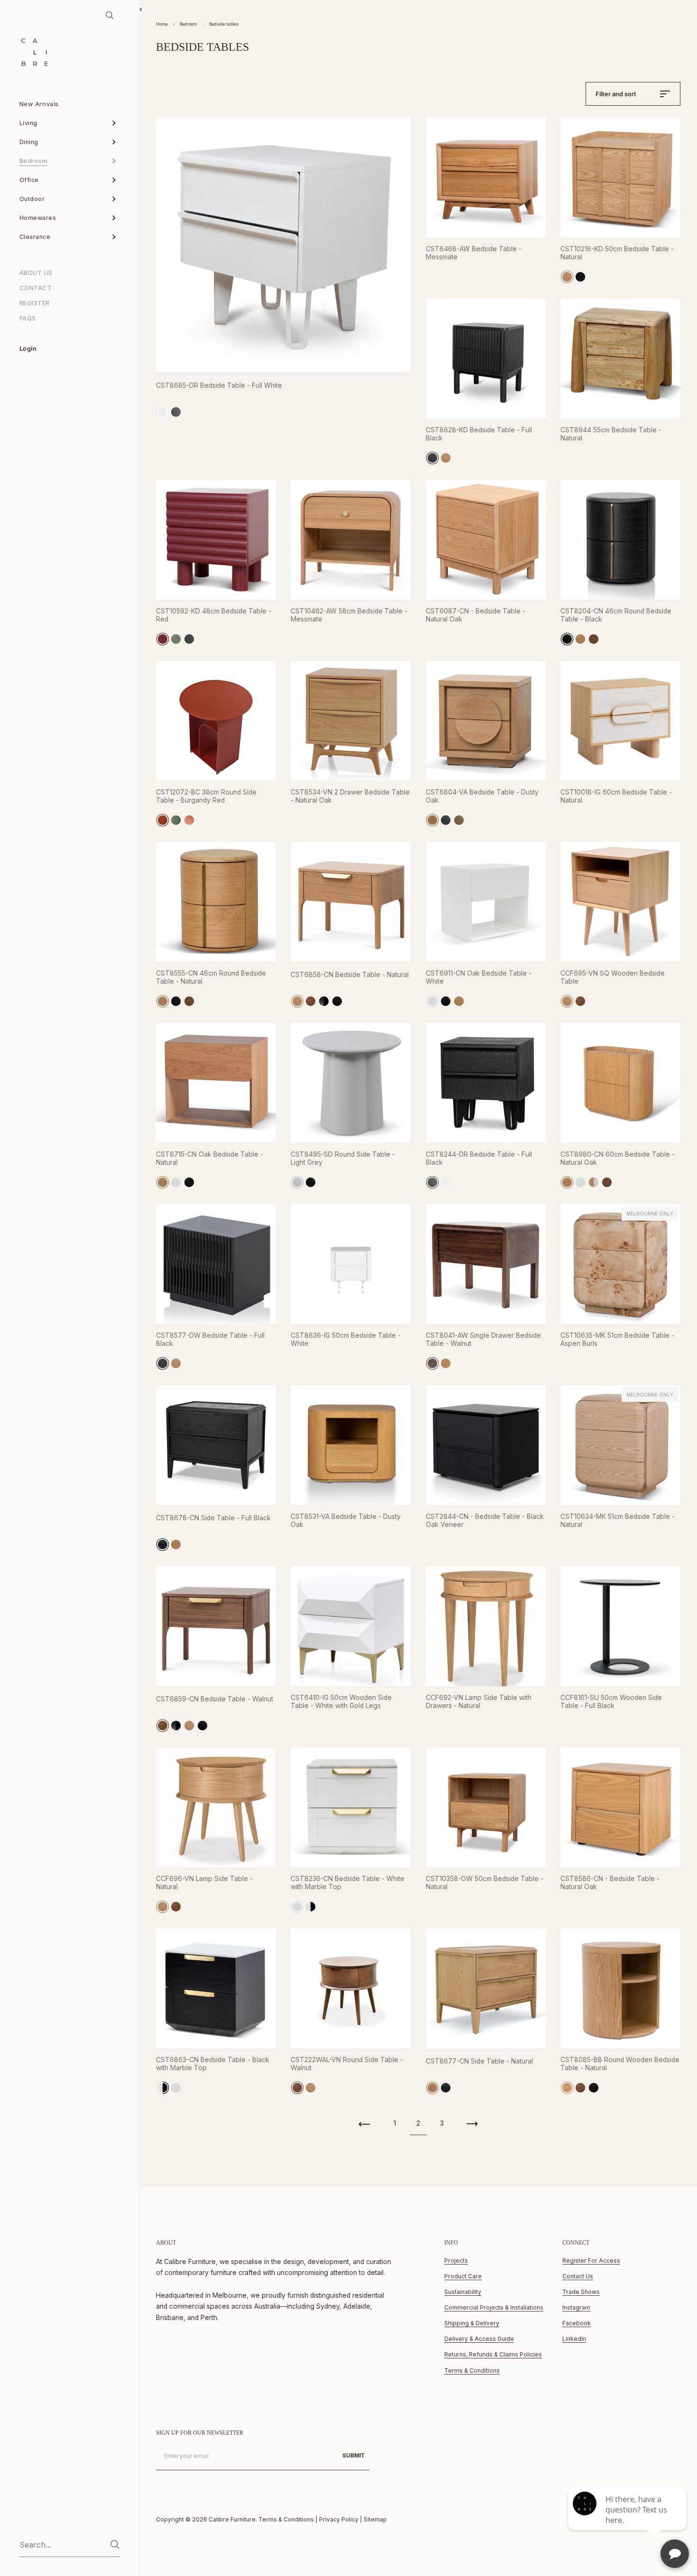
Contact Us (578, 2276)
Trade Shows (581, 2292)
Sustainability (463, 2292)
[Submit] (115, 2544)
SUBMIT (353, 2455)
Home (162, 24)
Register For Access (591, 2261)
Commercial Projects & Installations (494, 2307)
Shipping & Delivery (472, 2323)
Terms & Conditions (472, 2370)
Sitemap (375, 2519)
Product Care (463, 2276)
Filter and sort (616, 94)
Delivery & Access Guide (479, 2339)
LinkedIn (574, 2339)
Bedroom (188, 24)
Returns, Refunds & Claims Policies (493, 2354)
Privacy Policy (339, 2519)
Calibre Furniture (232, 2519)
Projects (456, 2261)
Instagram (576, 2307)
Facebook (577, 2323)
